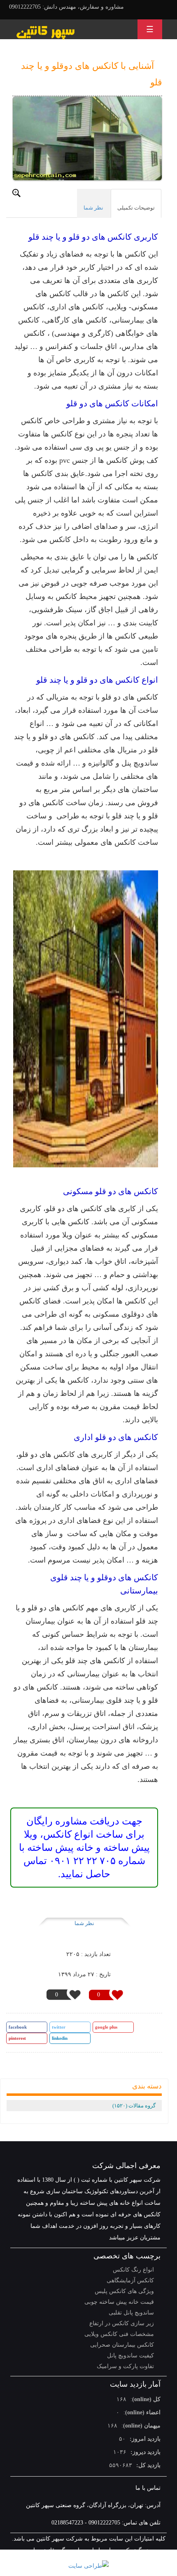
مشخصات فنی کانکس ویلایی (119, 2334)
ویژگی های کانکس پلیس (124, 2291)
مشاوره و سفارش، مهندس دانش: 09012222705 (66, 7)
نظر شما (84, 1923)
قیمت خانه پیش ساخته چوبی (119, 2302)
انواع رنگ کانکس (133, 2270)
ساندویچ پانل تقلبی (131, 2313)
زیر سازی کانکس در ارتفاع (122, 2323)
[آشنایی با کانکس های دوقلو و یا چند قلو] (87, 139)
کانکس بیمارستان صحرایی (122, 2345)
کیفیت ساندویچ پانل (130, 2356)
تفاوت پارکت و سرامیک (125, 2366)
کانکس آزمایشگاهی (130, 2280)
